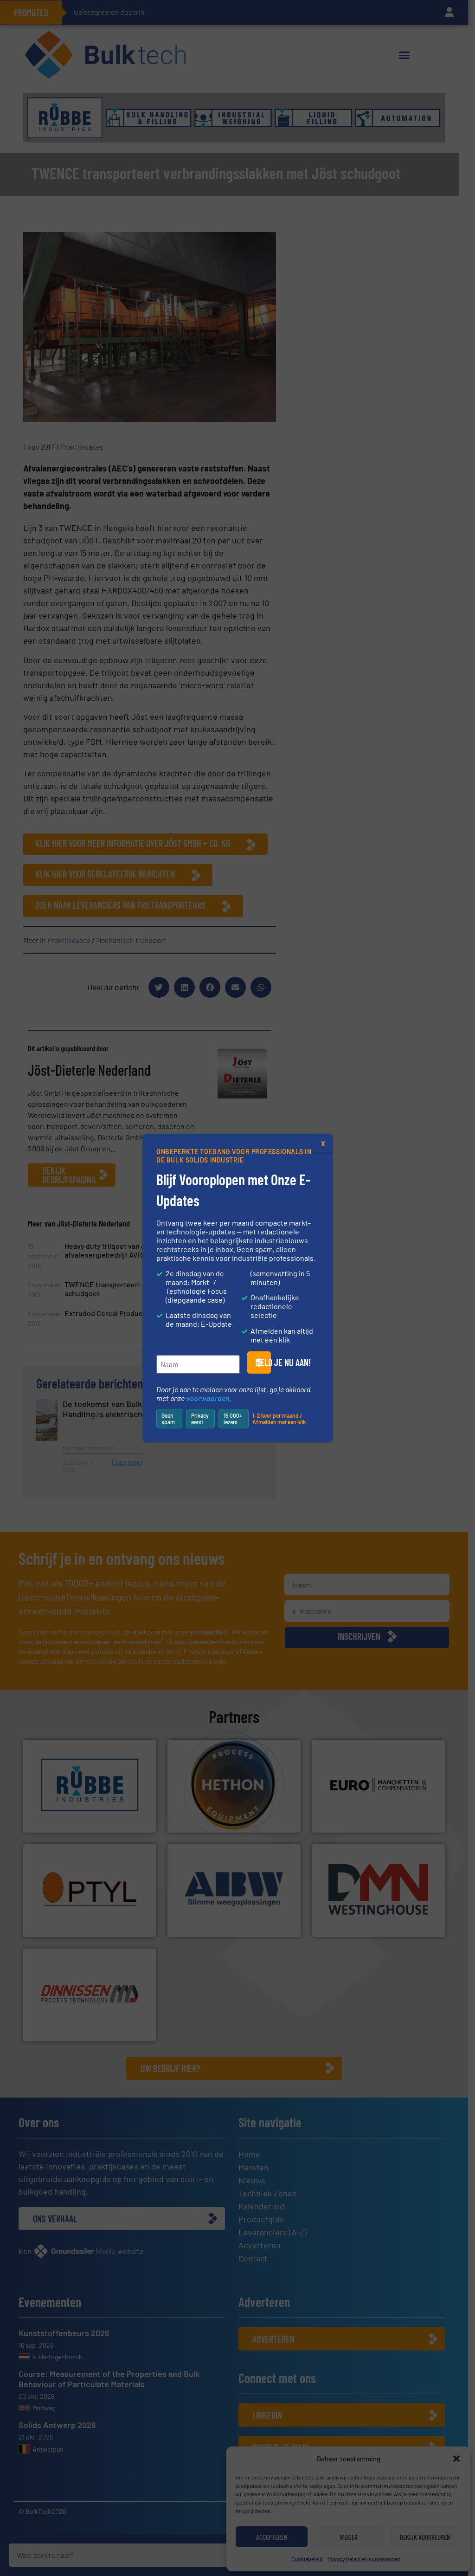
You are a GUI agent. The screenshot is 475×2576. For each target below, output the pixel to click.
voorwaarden (208, 1398)
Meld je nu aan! (263, 1362)
